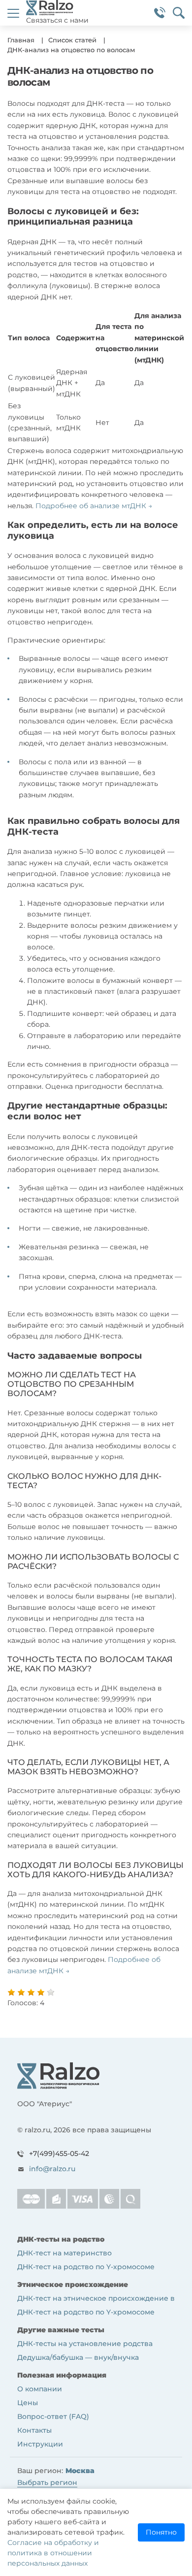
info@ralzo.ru (52, 2169)
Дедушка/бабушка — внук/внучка (78, 2357)
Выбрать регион (47, 2482)
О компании (40, 2389)
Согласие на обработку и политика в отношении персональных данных (53, 2553)
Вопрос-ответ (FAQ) (53, 2416)
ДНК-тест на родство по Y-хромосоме (86, 2267)
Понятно (161, 2532)
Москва (80, 2471)
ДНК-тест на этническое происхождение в (96, 2298)
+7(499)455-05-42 (59, 2153)
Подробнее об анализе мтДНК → (94, 506)
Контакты (34, 2430)
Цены (28, 2403)
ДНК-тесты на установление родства (85, 2344)
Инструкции (40, 2444)
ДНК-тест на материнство (64, 2253)
